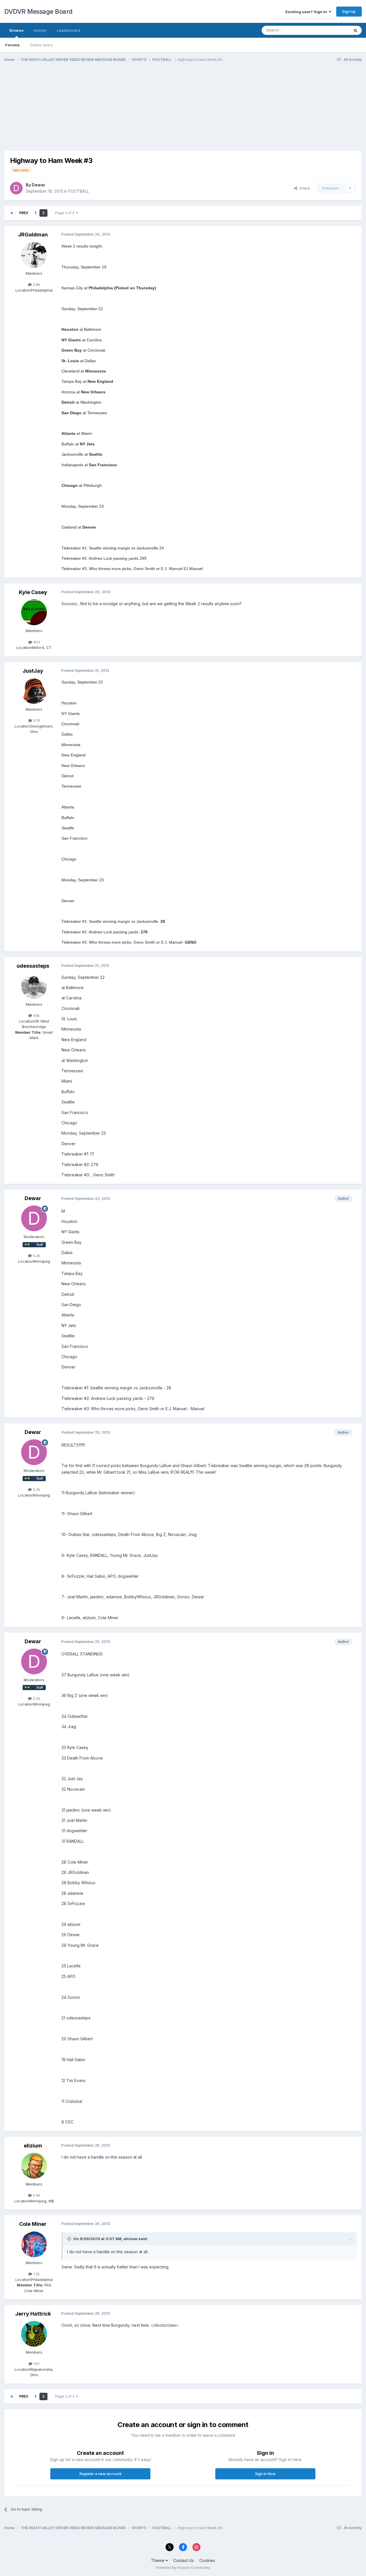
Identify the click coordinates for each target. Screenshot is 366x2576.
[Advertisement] (108, 111)
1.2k (36, 2274)
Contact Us (184, 2560)
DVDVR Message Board (38, 11)
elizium (33, 2146)
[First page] (12, 213)
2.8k (36, 284)
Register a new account (101, 2474)
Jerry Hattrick (33, 2314)
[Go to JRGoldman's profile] (34, 255)
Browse (16, 30)
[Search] (355, 30)
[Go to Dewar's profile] (16, 188)
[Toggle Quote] (70, 2239)
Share (304, 188)
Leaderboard (68, 30)
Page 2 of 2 (66, 213)
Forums (12, 45)
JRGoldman (33, 235)
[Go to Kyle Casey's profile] (34, 612)
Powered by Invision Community (183, 2568)
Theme (158, 2560)
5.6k (36, 2195)
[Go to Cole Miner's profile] (34, 2244)
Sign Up (349, 11)
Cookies (207, 2560)
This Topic (332, 30)
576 (36, 720)
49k (36, 1015)
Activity (40, 30)
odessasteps (33, 966)
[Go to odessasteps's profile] (34, 986)
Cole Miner (33, 2224)
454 (36, 642)
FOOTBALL (79, 191)
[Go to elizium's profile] (34, 2166)
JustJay (33, 671)
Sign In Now (265, 2474)
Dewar (38, 185)
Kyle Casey (33, 592)
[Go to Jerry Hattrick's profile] (34, 2334)
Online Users (41, 45)
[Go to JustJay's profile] (34, 691)
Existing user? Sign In (307, 12)
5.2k (36, 1256)
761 (36, 2364)
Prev (24, 213)
